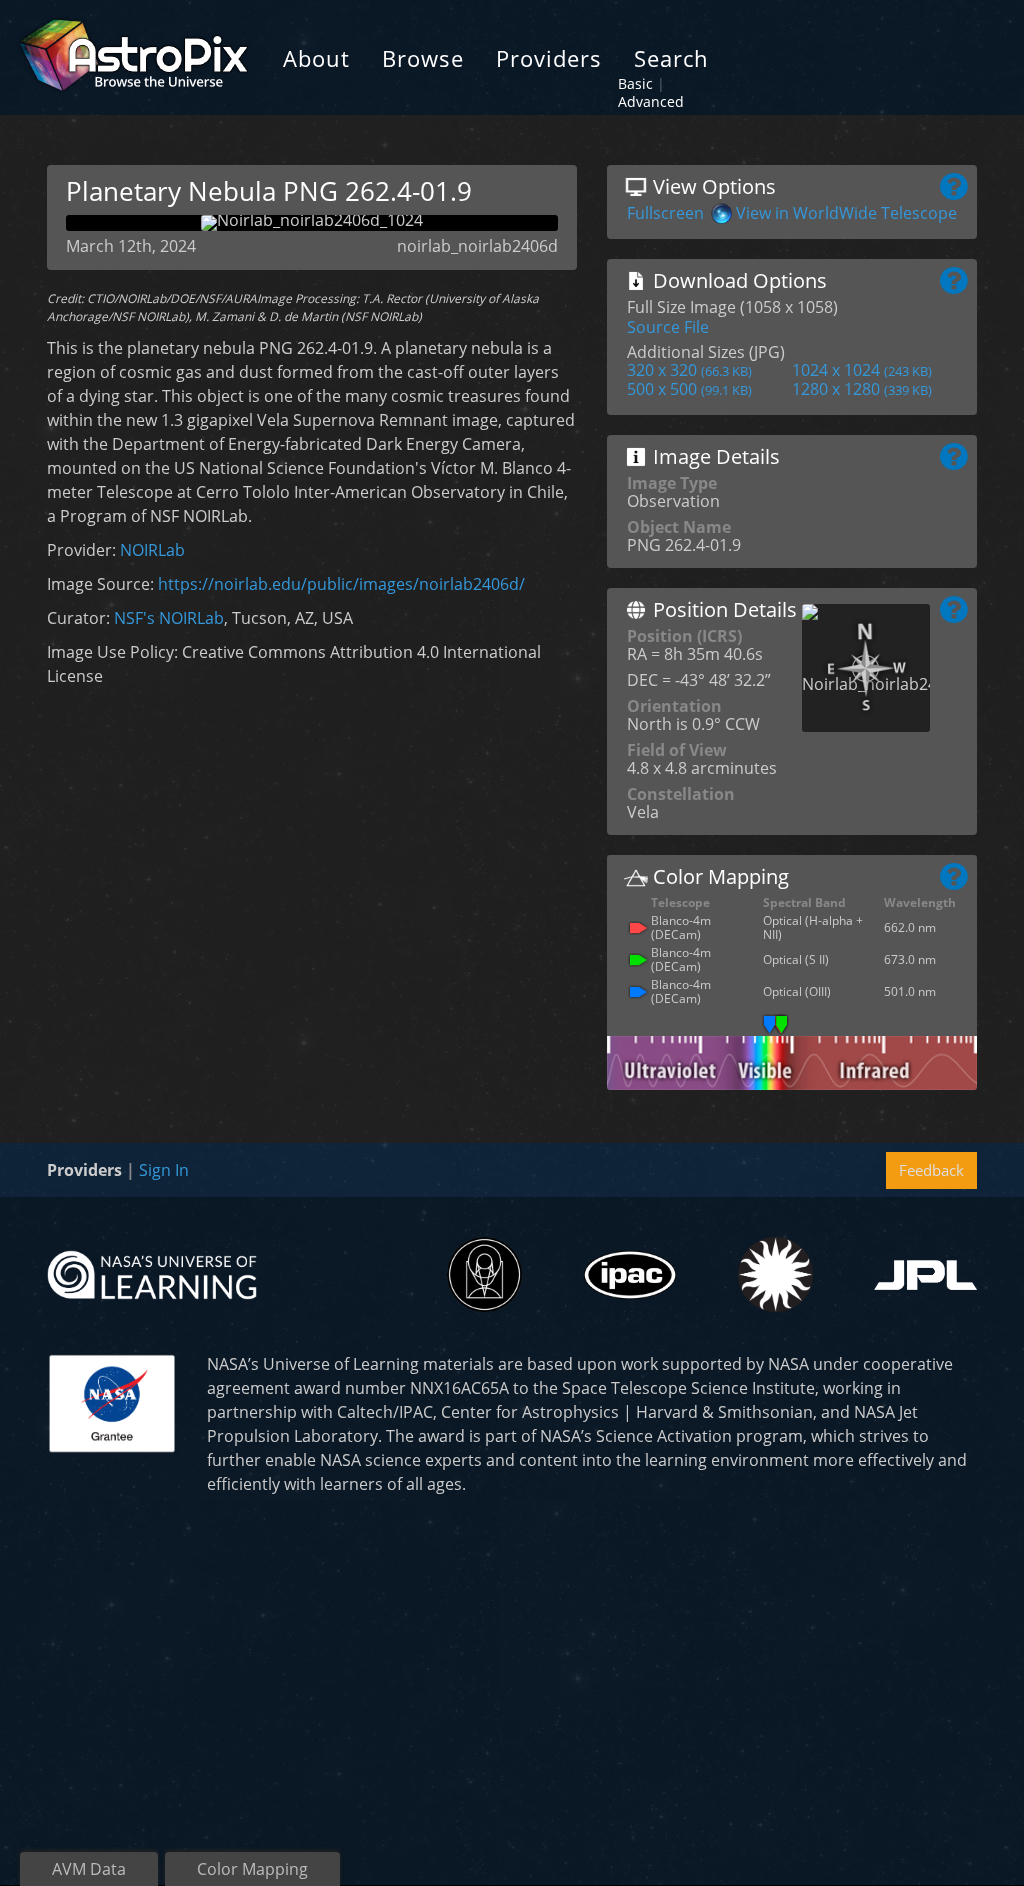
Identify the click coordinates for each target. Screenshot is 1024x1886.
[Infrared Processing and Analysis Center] (629, 1275)
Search (671, 58)
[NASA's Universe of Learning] (152, 1273)
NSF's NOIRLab (169, 618)
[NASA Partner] (112, 1401)
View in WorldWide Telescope (846, 213)
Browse (423, 58)
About (316, 58)
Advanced (651, 101)
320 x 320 (689, 370)
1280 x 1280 (862, 389)
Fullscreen (665, 213)
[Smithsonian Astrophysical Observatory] (775, 1274)
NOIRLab (152, 550)
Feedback (931, 1170)
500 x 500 (689, 389)
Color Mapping (252, 1869)
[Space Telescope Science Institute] (484, 1274)
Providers (549, 58)
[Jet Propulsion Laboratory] (925, 1275)
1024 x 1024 (862, 370)
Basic (635, 83)
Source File (668, 327)
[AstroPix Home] (133, 57)
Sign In (164, 1170)
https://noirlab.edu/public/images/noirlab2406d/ (341, 584)
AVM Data (89, 1869)
